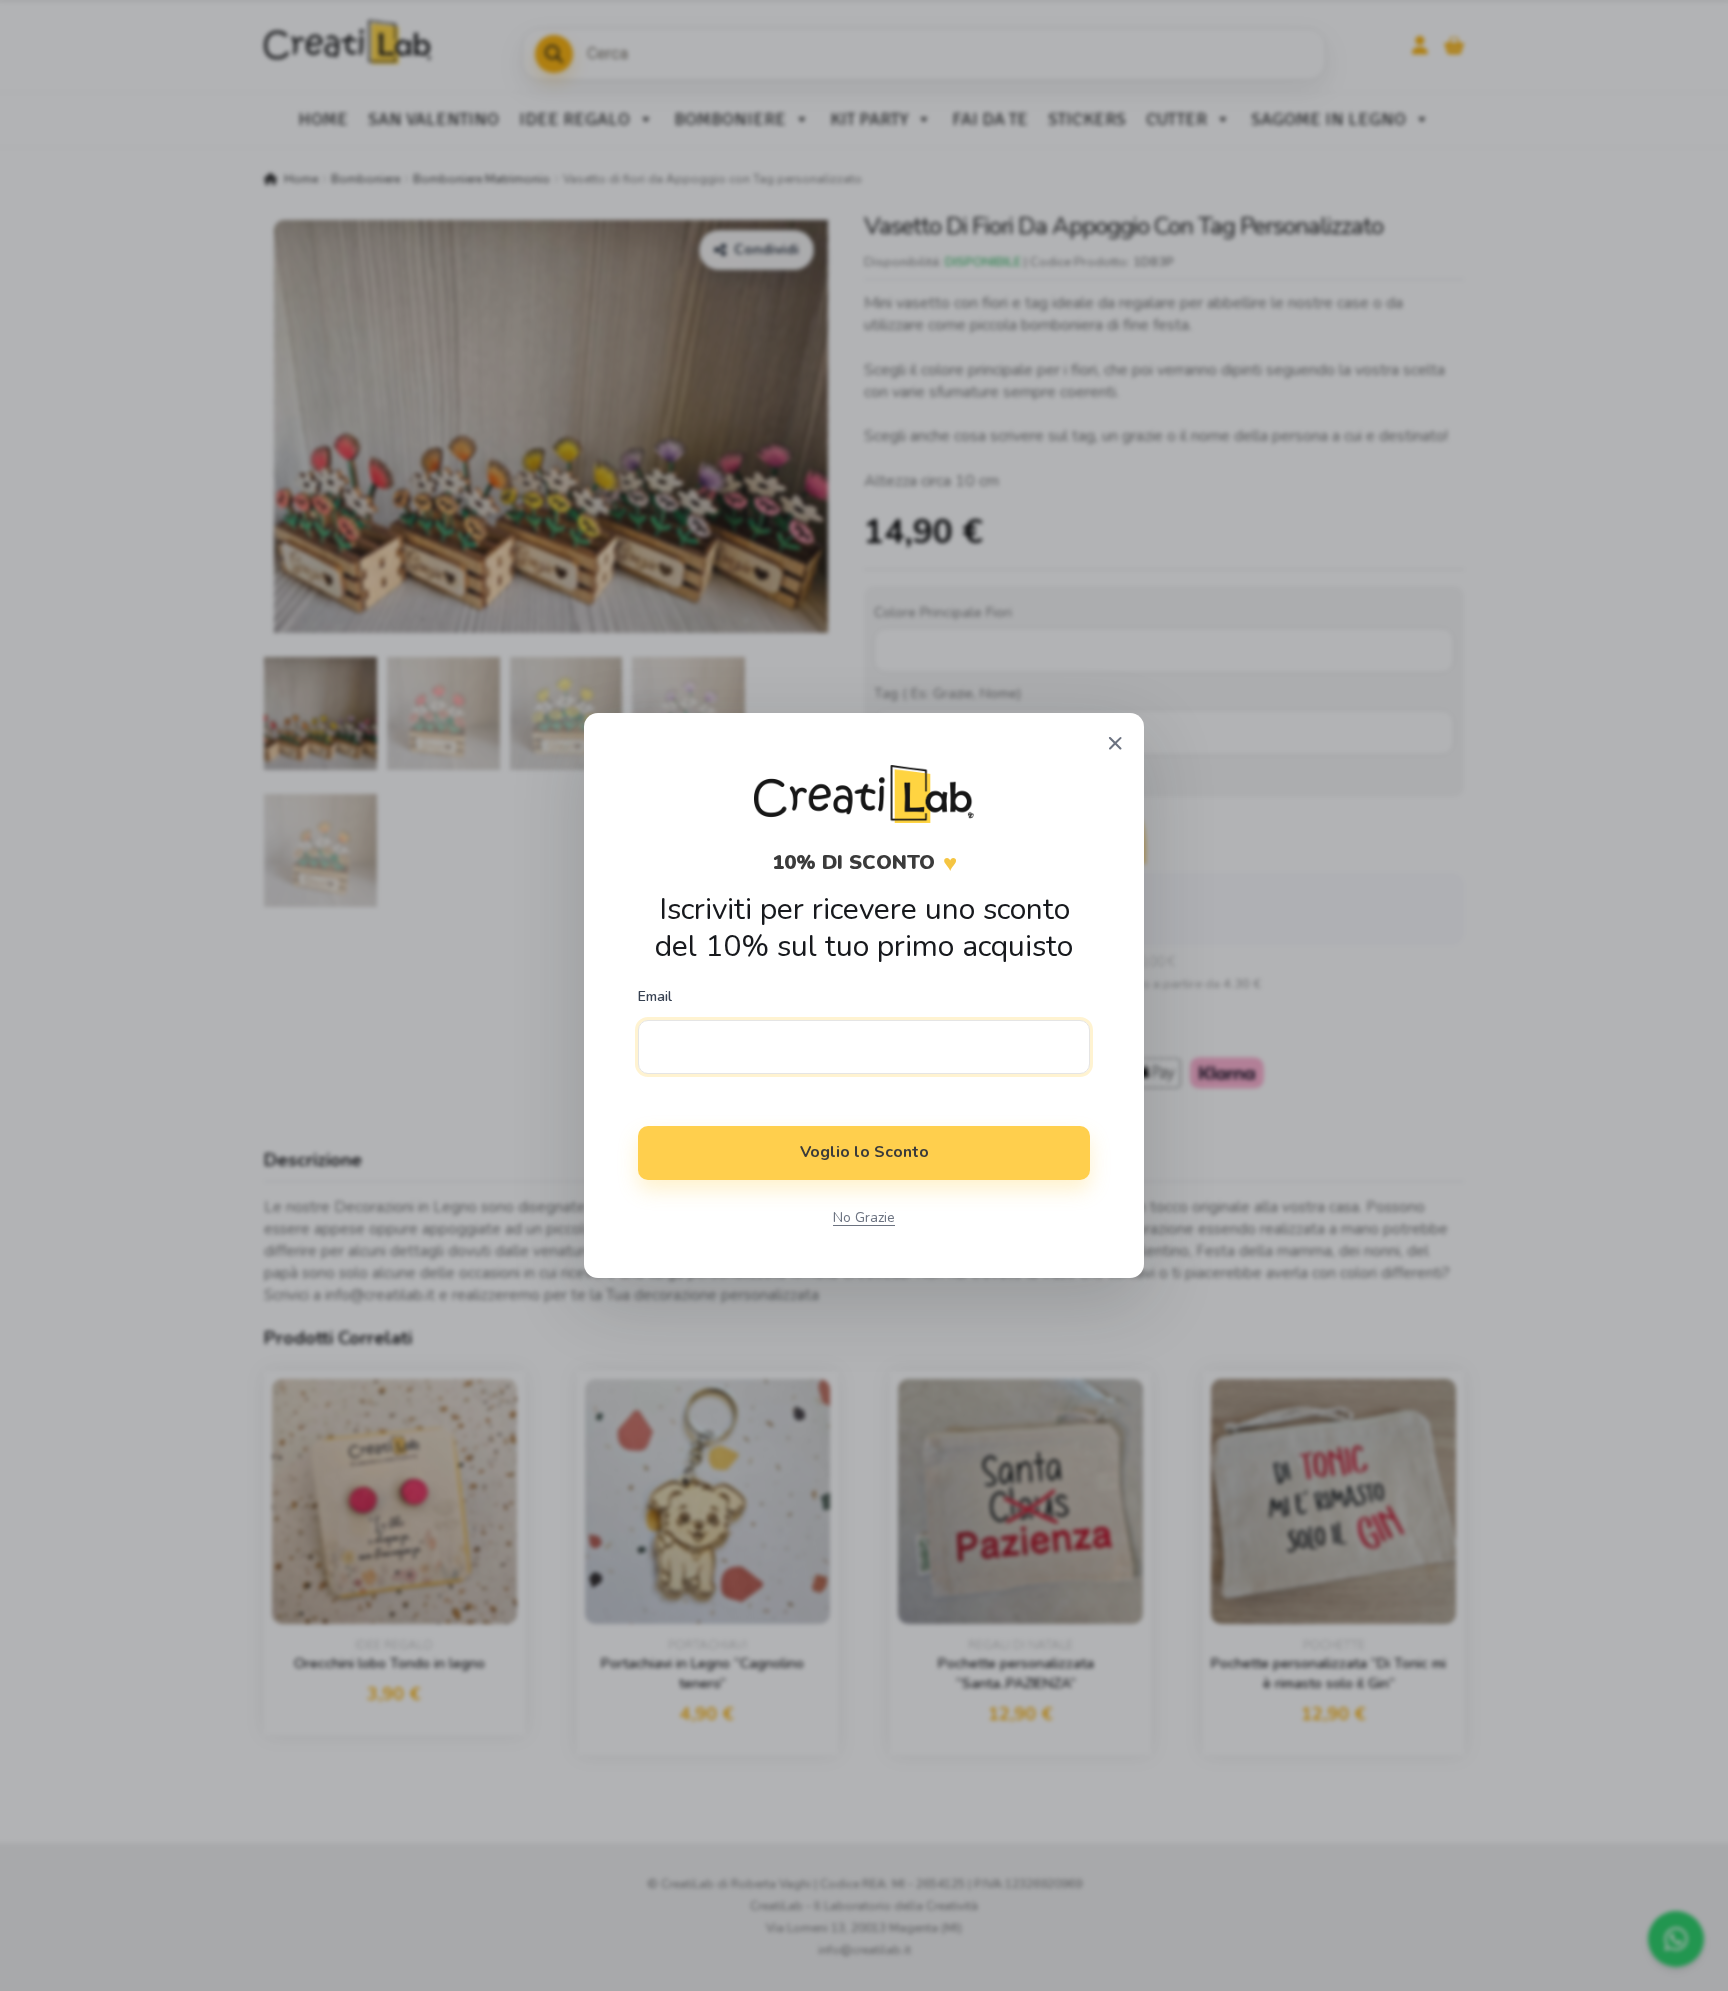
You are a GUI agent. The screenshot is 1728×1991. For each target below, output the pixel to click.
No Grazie (864, 1217)
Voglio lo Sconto (864, 1152)
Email (655, 997)
